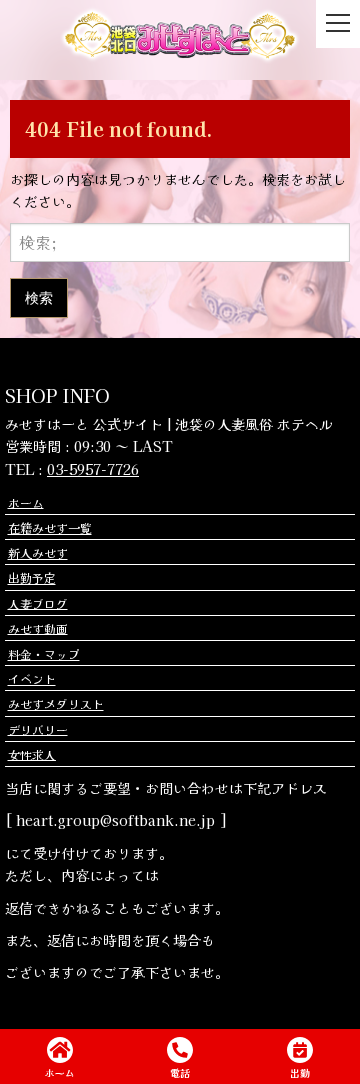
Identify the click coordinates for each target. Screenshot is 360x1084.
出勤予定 (32, 577)
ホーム (26, 501)
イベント (32, 678)
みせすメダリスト (56, 703)
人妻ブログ (38, 602)
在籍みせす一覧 (50, 527)
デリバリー (38, 728)
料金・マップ (44, 653)
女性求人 (32, 753)
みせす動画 (38, 627)
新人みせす (38, 552)
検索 (39, 297)
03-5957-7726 (93, 469)
